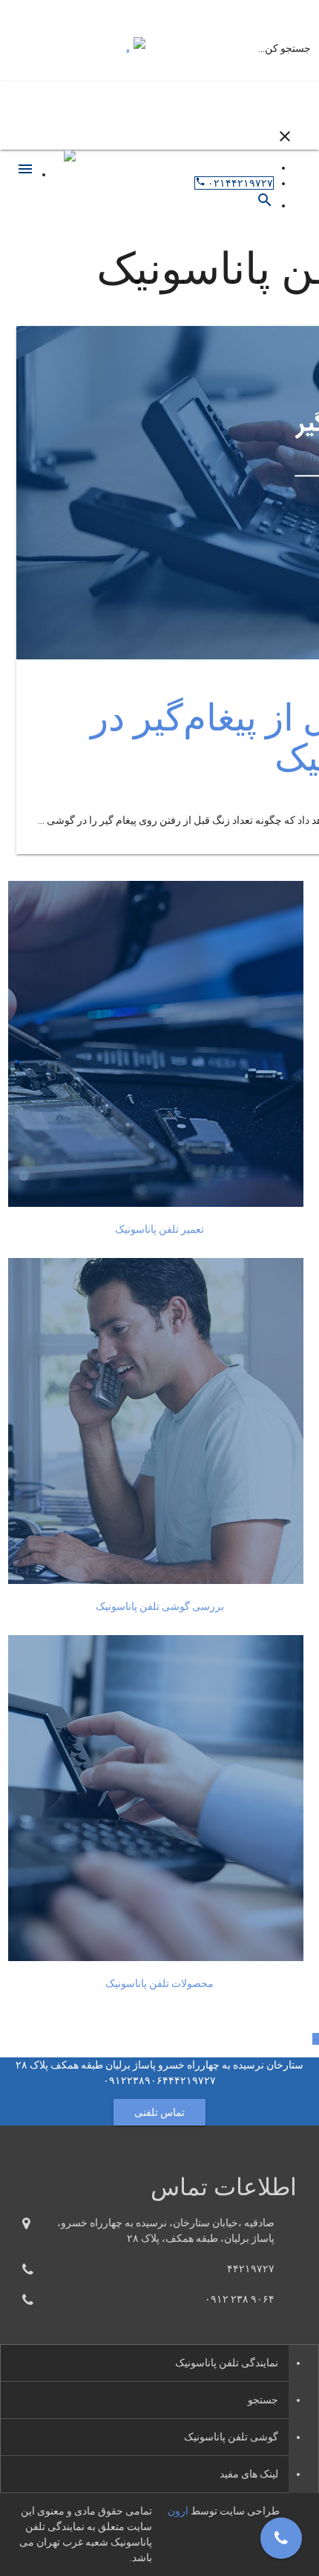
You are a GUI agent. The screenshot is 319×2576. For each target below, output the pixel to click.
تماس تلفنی (160, 2112)
